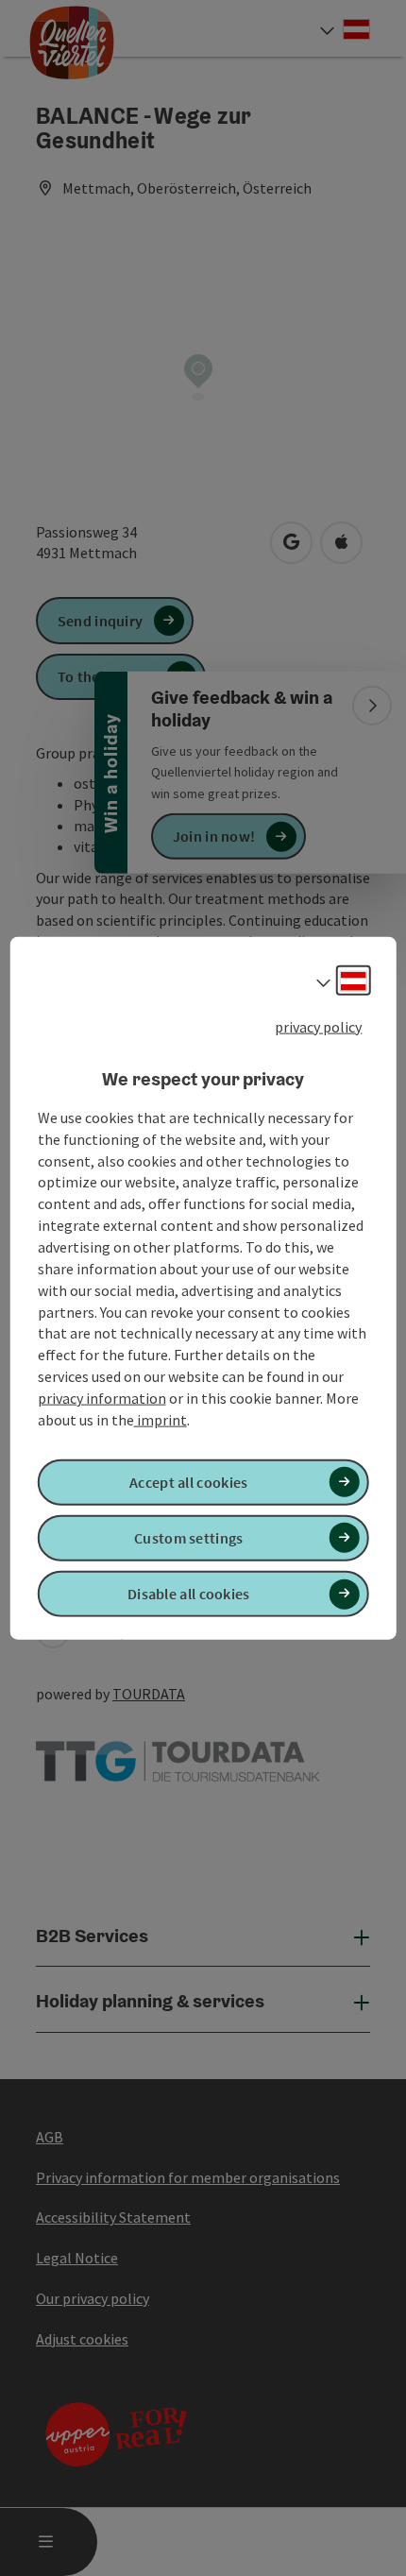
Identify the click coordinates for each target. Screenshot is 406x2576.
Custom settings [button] (189, 1538)
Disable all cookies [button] (189, 1594)
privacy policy (318, 1026)
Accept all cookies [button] (188, 1481)
